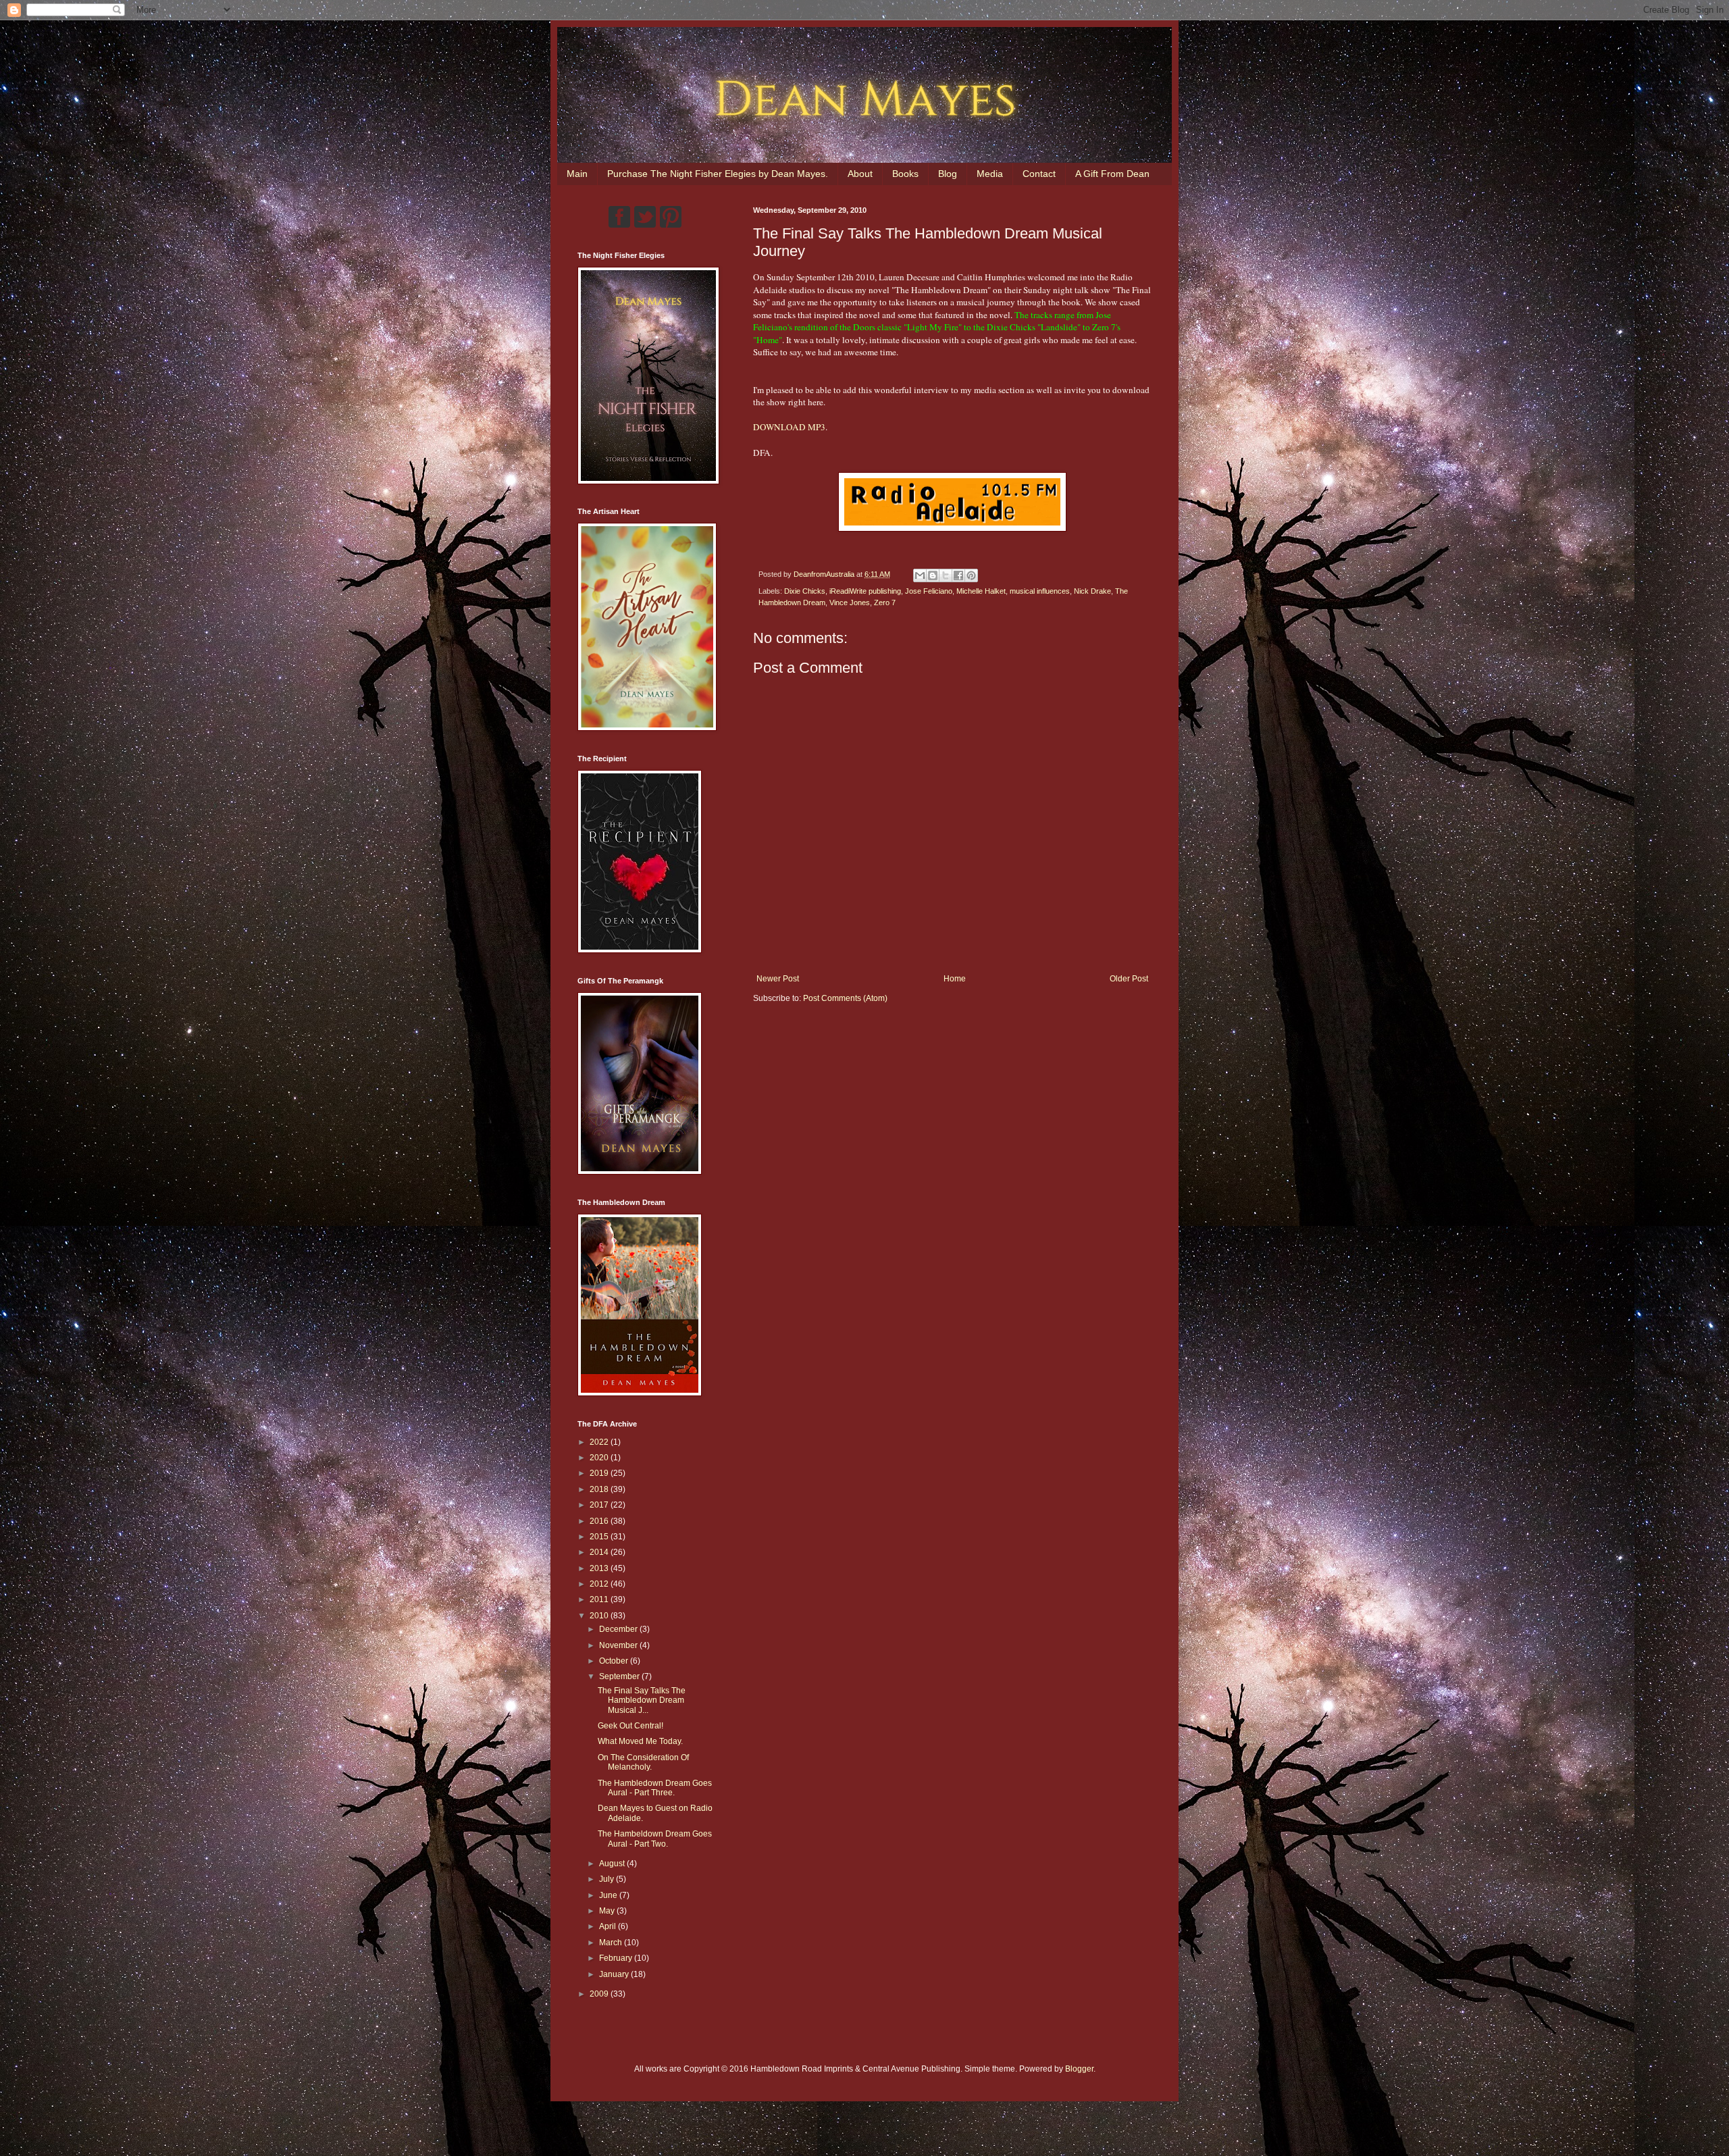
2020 (600, 1458)
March (612, 1943)
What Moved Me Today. (640, 1741)
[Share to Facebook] (958, 575)
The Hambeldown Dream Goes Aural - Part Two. (655, 1839)
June (609, 1895)
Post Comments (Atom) (845, 998)
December (619, 1629)
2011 (600, 1599)
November (619, 1645)
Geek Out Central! (630, 1726)
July (608, 1879)
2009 (600, 1994)
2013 (600, 1568)
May (608, 1911)
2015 (600, 1537)
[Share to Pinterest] (971, 575)
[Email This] (920, 575)
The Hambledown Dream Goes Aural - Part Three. (655, 1788)
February (617, 1958)
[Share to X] (946, 575)
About (860, 174)
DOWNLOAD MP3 (789, 427)
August (613, 1864)
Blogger (1079, 2069)
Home (955, 979)
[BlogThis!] (933, 575)
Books (905, 174)
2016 (600, 1521)
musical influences (1040, 591)
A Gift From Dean (1112, 174)
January (615, 1974)
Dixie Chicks (805, 591)
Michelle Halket (981, 591)
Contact (1039, 174)
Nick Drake (1092, 591)
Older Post (1129, 979)
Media (990, 174)
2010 (600, 1616)
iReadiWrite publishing (865, 591)
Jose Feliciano (929, 591)
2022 (600, 1442)
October (615, 1661)
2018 (600, 1489)
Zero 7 (885, 602)
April (609, 1926)
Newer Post (778, 979)
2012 (600, 1584)
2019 (600, 1473)
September (620, 1676)
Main (577, 174)
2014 (600, 1552)
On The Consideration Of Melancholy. (643, 1762)
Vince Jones (850, 602)
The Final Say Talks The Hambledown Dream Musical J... (642, 1700)
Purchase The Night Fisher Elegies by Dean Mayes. (718, 174)
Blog (948, 174)
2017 (600, 1505)
